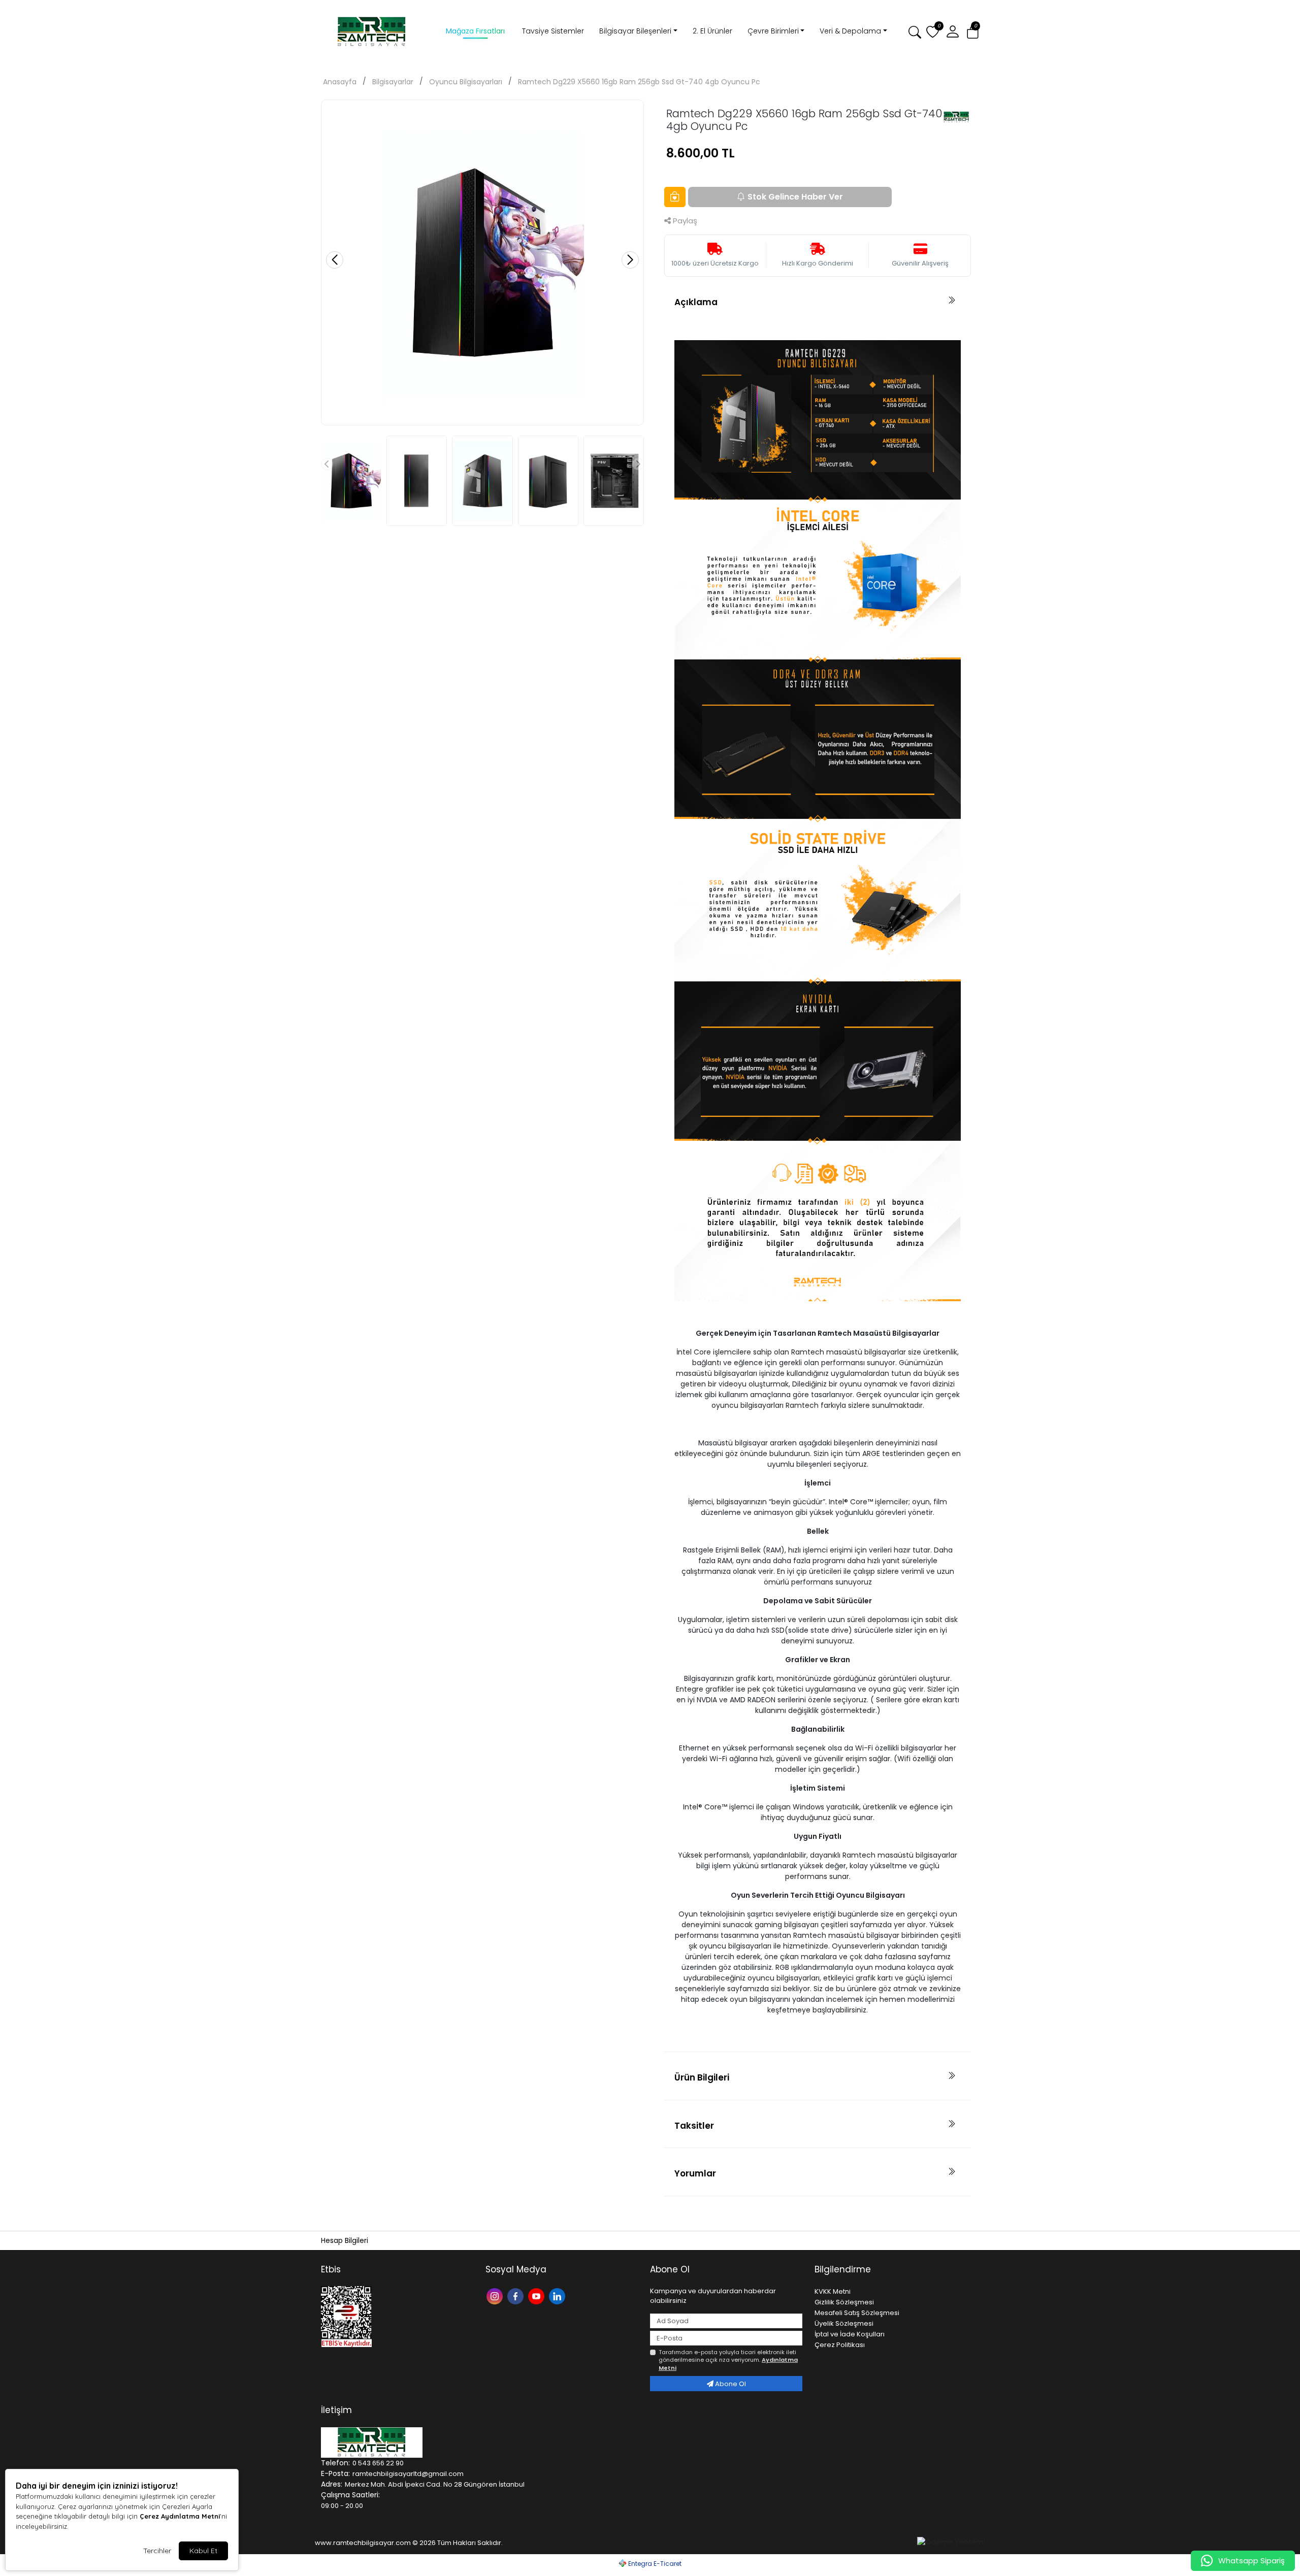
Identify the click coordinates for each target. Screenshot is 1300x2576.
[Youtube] (538, 2296)
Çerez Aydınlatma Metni (180, 2516)
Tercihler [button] (157, 2551)
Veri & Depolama (850, 31)
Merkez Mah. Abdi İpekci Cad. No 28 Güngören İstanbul (435, 2484)
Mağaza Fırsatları (475, 31)
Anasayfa (340, 82)
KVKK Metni (833, 2291)
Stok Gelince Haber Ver (795, 197)
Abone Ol (730, 2384)
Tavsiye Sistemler (553, 31)
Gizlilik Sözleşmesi (844, 2302)
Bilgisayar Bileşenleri (635, 31)
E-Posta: (335, 2473)
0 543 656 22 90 (378, 2463)
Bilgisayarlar (393, 82)
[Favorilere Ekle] (675, 197)
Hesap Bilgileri (345, 2240)
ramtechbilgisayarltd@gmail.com (408, 2474)
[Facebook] (517, 2296)
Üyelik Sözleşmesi (844, 2323)
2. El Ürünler (712, 31)
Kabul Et (203, 2551)
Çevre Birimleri (773, 31)
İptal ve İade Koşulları (850, 2334)
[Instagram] (496, 2296)
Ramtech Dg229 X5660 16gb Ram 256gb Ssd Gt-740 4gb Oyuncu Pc (639, 82)
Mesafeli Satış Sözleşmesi (857, 2313)
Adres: (332, 2484)
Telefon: (335, 2463)
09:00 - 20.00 (342, 2506)
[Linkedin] (558, 2296)
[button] (953, 32)
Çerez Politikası (840, 2345)
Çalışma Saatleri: (350, 2495)
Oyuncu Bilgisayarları (466, 82)
